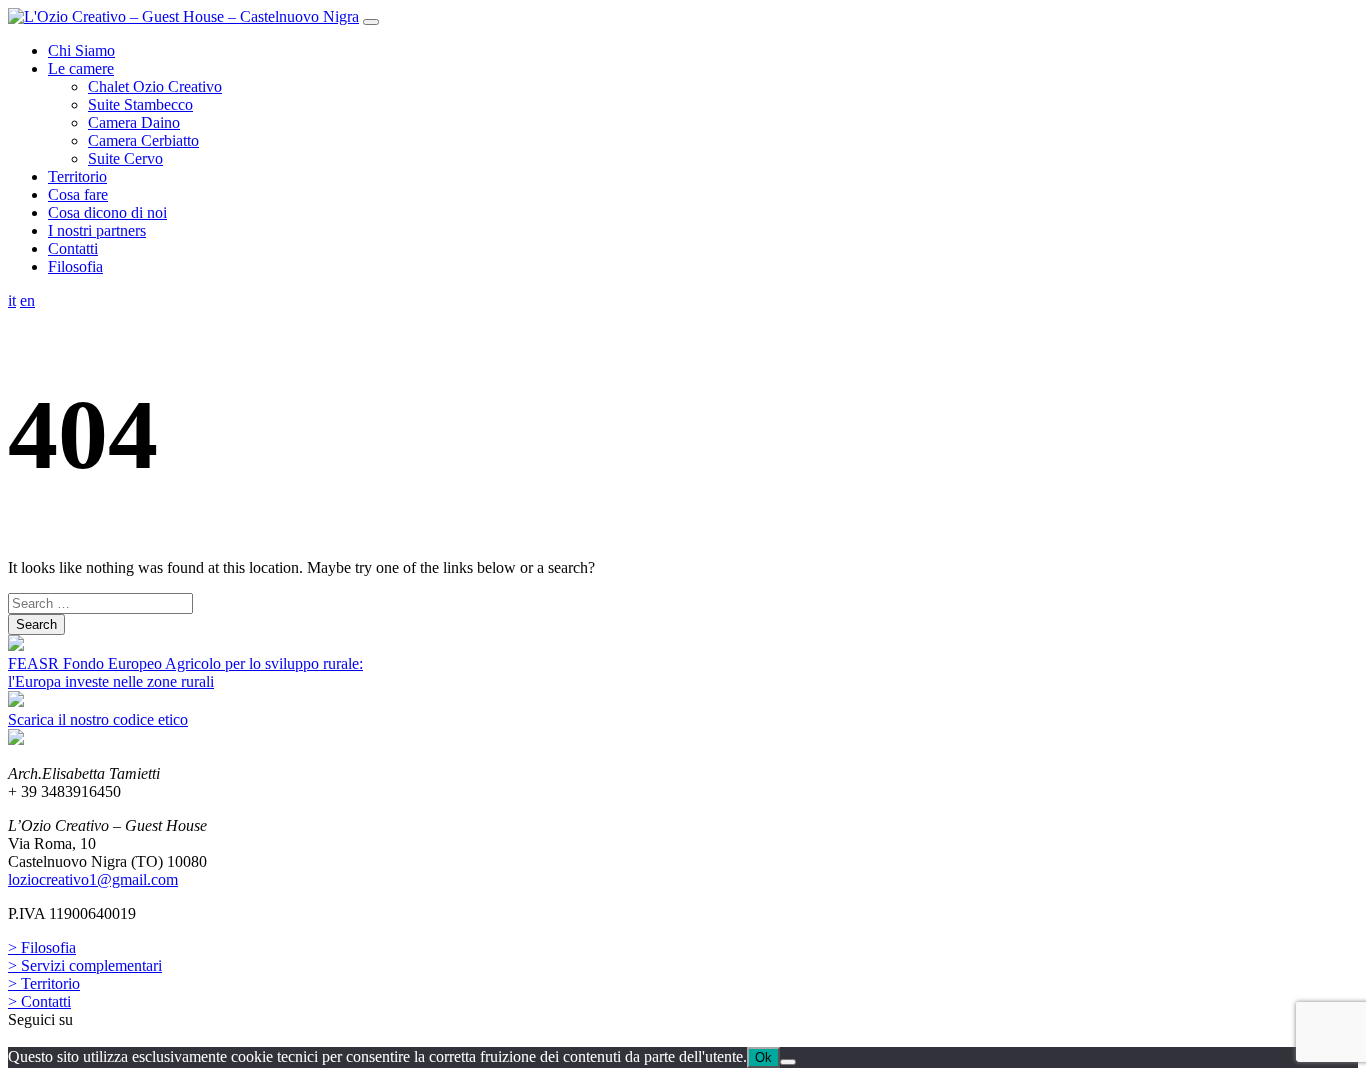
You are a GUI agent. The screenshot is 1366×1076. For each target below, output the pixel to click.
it (12, 300)
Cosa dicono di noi (107, 212)
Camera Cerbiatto (143, 140)
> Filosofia (42, 947)
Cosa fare (78, 194)
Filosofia (75, 266)
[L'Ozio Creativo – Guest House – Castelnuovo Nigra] (183, 16)
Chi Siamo (81, 50)
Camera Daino (134, 122)
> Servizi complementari (85, 965)
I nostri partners (97, 230)
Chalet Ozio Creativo (155, 86)
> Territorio (44, 983)
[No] (788, 1062)
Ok (763, 1057)
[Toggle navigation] (371, 22)
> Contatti (39, 1001)
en (27, 300)
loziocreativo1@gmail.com (93, 879)
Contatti (73, 248)
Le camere (81, 68)
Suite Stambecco (140, 104)
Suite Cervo (125, 158)
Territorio (77, 176)
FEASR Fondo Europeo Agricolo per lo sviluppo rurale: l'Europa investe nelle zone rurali (185, 672)
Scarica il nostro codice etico (98, 719)
